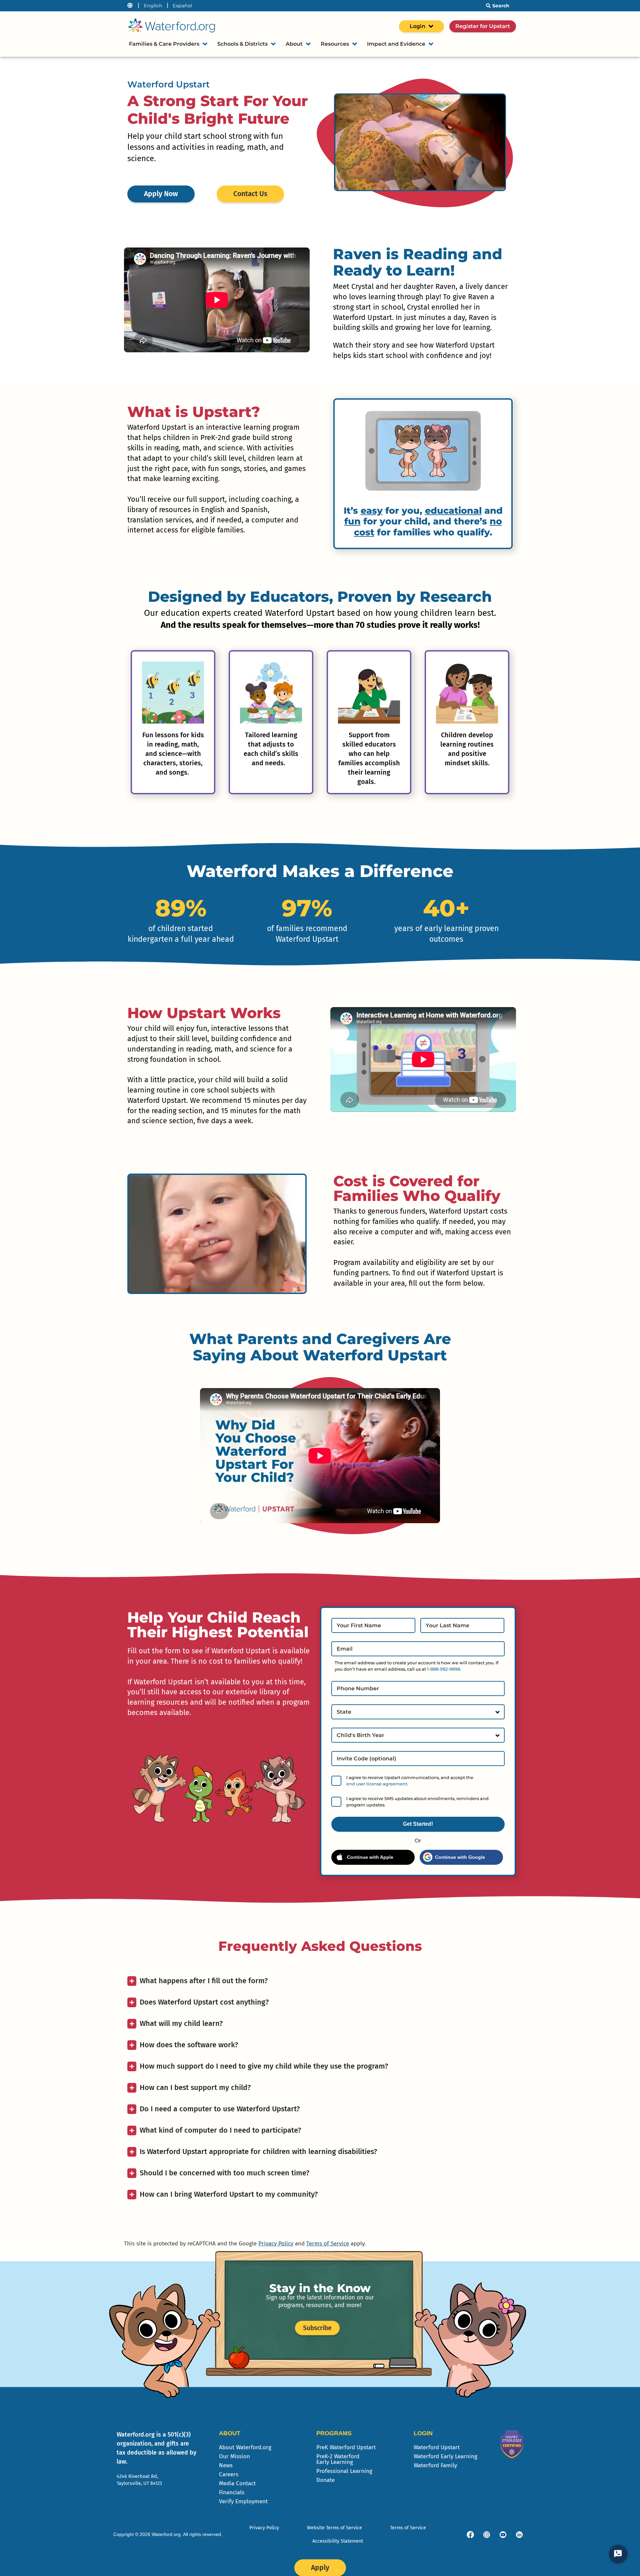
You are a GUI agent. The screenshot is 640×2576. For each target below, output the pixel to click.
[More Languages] (130, 6)
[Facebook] (470, 2535)
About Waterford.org (245, 2447)
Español (182, 6)
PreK (346, 2447)
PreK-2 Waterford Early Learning (338, 2459)
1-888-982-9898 (443, 1669)
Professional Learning (344, 2471)
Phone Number (358, 1689)
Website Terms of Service (334, 2528)
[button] (128, 720)
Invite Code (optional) (366, 1759)
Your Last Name (447, 1626)
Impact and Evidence (396, 44)
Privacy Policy (276, 2244)
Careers (229, 2474)
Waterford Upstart (437, 2447)
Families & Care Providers (164, 44)
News (226, 2465)
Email (345, 1649)
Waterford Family (435, 2465)
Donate (325, 2480)
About (294, 44)
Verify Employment (243, 2501)
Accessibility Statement (338, 2541)
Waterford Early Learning (445, 2456)
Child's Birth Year (360, 1735)
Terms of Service (328, 2244)
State (344, 1712)
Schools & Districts (242, 44)
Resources (335, 44)
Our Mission (234, 2456)
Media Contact (237, 2483)
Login (417, 26)
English (153, 6)
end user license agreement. (377, 1784)
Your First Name (359, 1626)
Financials (232, 2492)
